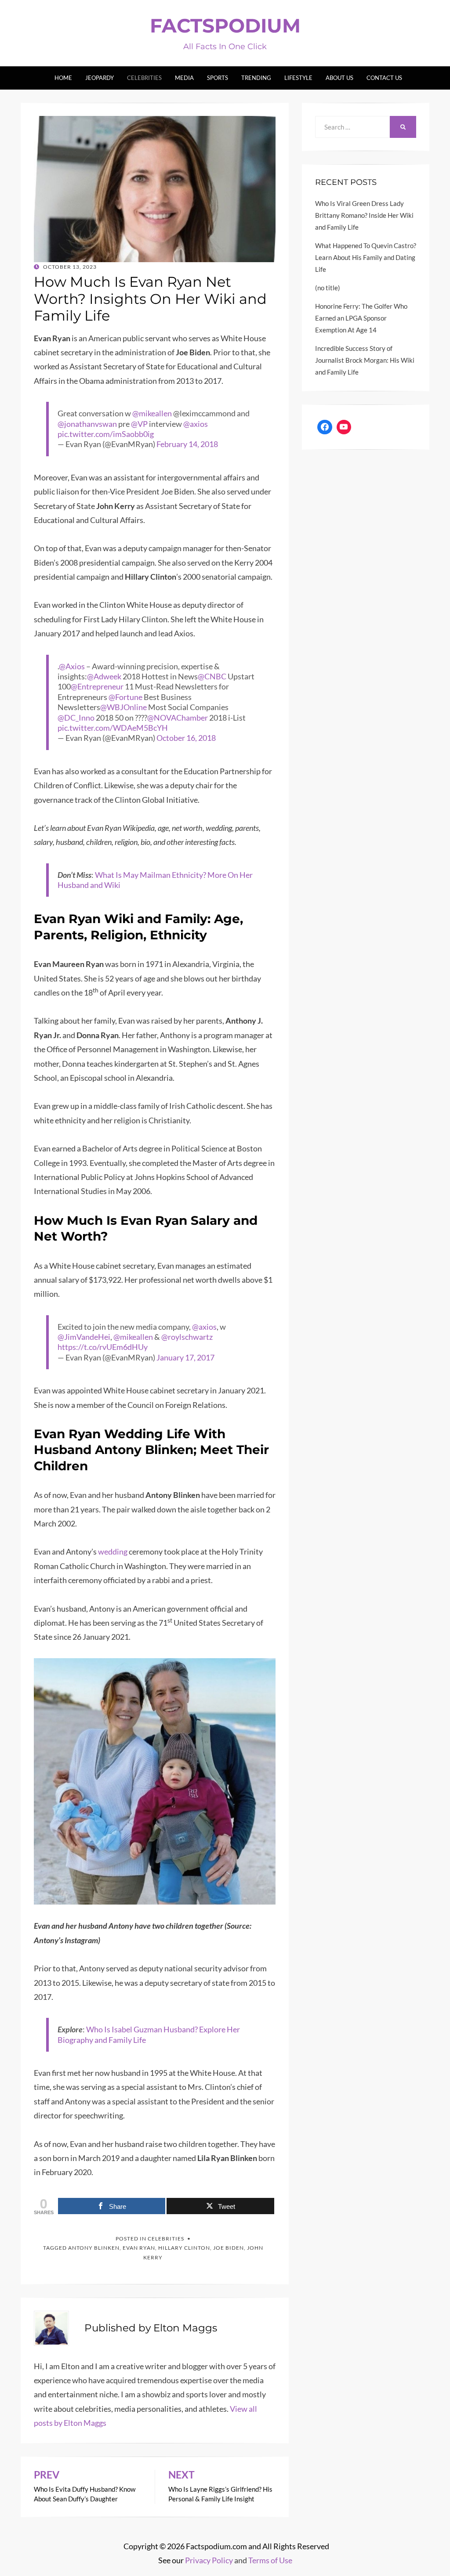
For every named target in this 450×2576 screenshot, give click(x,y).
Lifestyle (298, 78)
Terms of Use (270, 2560)
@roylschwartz (187, 1337)
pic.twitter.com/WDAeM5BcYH (113, 728)
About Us (339, 78)
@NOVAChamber (178, 718)
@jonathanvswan (87, 424)
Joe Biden (229, 2248)
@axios (196, 424)
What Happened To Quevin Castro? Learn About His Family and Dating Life (366, 257)
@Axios (72, 666)
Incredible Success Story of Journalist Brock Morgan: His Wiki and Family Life (365, 360)
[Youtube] (344, 427)
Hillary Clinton (184, 2248)
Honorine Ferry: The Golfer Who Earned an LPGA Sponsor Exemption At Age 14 (361, 318)
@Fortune (125, 697)
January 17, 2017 (185, 1357)
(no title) (328, 288)
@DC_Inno (76, 718)
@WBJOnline (123, 707)
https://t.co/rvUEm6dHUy (103, 1347)
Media (184, 78)
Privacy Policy (209, 2560)
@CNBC (212, 676)
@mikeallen (152, 413)
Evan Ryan (139, 2248)
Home (63, 78)
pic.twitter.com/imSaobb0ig (106, 434)
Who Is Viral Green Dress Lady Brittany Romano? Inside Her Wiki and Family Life (364, 215)
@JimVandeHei (84, 1337)
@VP (139, 424)
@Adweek (104, 676)
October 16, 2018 (186, 738)
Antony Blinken (94, 2248)
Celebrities (144, 78)
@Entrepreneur (97, 686)
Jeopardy (100, 78)
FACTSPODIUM (225, 25)
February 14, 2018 (187, 444)
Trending (256, 78)
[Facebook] (325, 427)
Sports (218, 78)
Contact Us (384, 78)
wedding (113, 1551)
